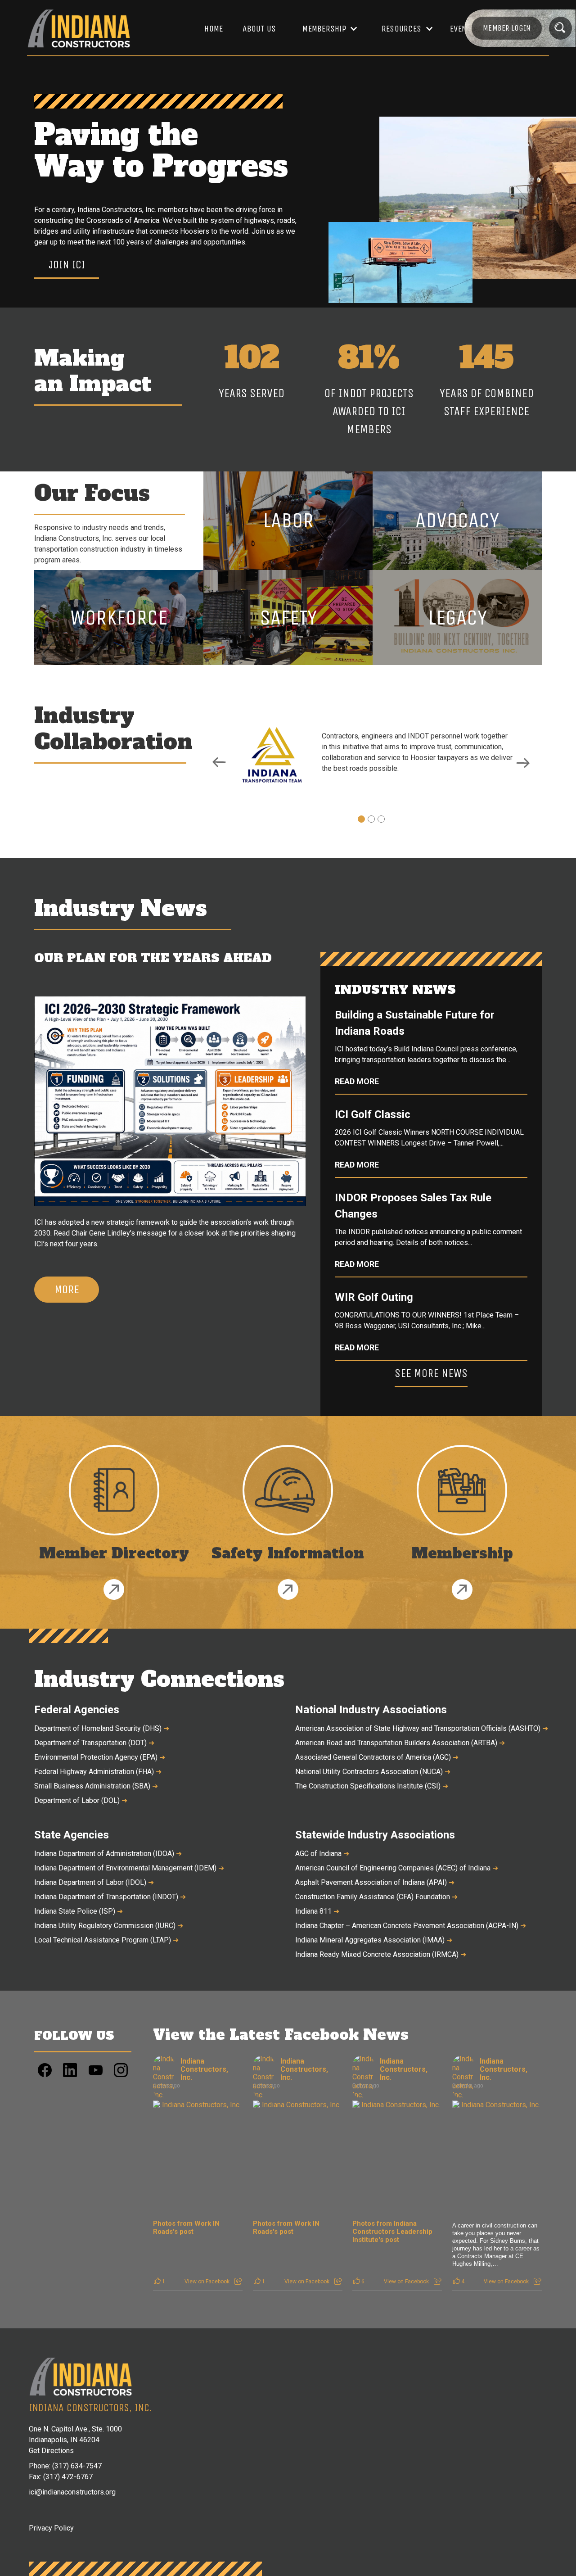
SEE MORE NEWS (431, 1373)
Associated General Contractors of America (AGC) (377, 1757)
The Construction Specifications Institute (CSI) (372, 1786)
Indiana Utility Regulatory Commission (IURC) (109, 1926)
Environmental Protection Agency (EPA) (100, 1757)
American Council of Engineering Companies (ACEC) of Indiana (397, 1868)
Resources (401, 29)
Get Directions (51, 2451)
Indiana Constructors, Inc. (204, 2069)
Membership (324, 29)
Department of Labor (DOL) (81, 1800)
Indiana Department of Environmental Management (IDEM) (129, 1868)
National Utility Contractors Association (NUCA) (373, 1772)
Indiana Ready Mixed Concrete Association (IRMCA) (381, 1954)
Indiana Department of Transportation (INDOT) (110, 1897)
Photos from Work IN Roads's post (186, 2227)
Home (214, 29)
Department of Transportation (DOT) (94, 1743)
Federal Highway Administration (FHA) (98, 1772)
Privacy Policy (51, 2528)
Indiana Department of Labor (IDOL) (94, 1882)
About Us (259, 29)
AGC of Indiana (322, 1854)
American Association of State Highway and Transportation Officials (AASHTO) (418, 1728)
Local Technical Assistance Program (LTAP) (106, 1940)
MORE (67, 1289)
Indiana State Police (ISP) (79, 1911)
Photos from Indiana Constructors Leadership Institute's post (392, 2232)
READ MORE (357, 1082)
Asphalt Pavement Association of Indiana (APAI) (375, 1882)
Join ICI (67, 265)
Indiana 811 (317, 1911)
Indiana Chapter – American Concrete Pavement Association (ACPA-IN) (411, 1926)
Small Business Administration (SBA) (96, 1786)
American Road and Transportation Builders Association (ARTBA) (400, 1743)
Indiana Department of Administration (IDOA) (108, 1854)
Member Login (507, 28)
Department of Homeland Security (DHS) (102, 1728)
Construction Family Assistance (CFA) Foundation (376, 1897)
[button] (325, 29)
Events (463, 29)
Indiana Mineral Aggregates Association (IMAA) (374, 1940)
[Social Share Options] (238, 2282)
